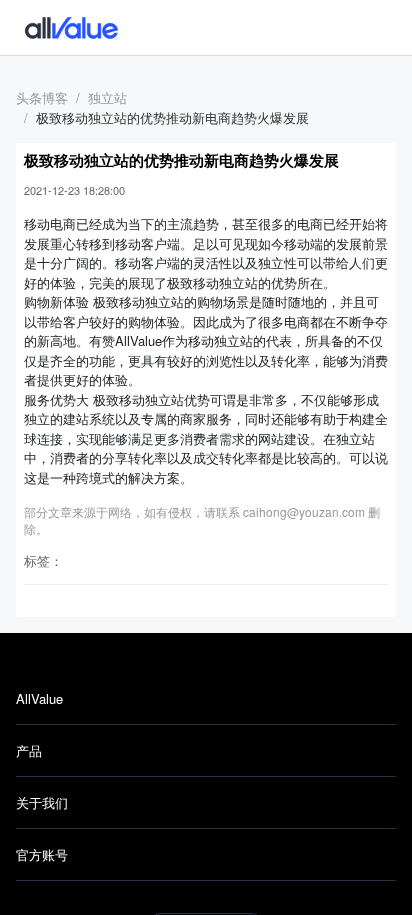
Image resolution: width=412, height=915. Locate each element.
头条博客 (42, 97)
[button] (206, 698)
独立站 (107, 97)
